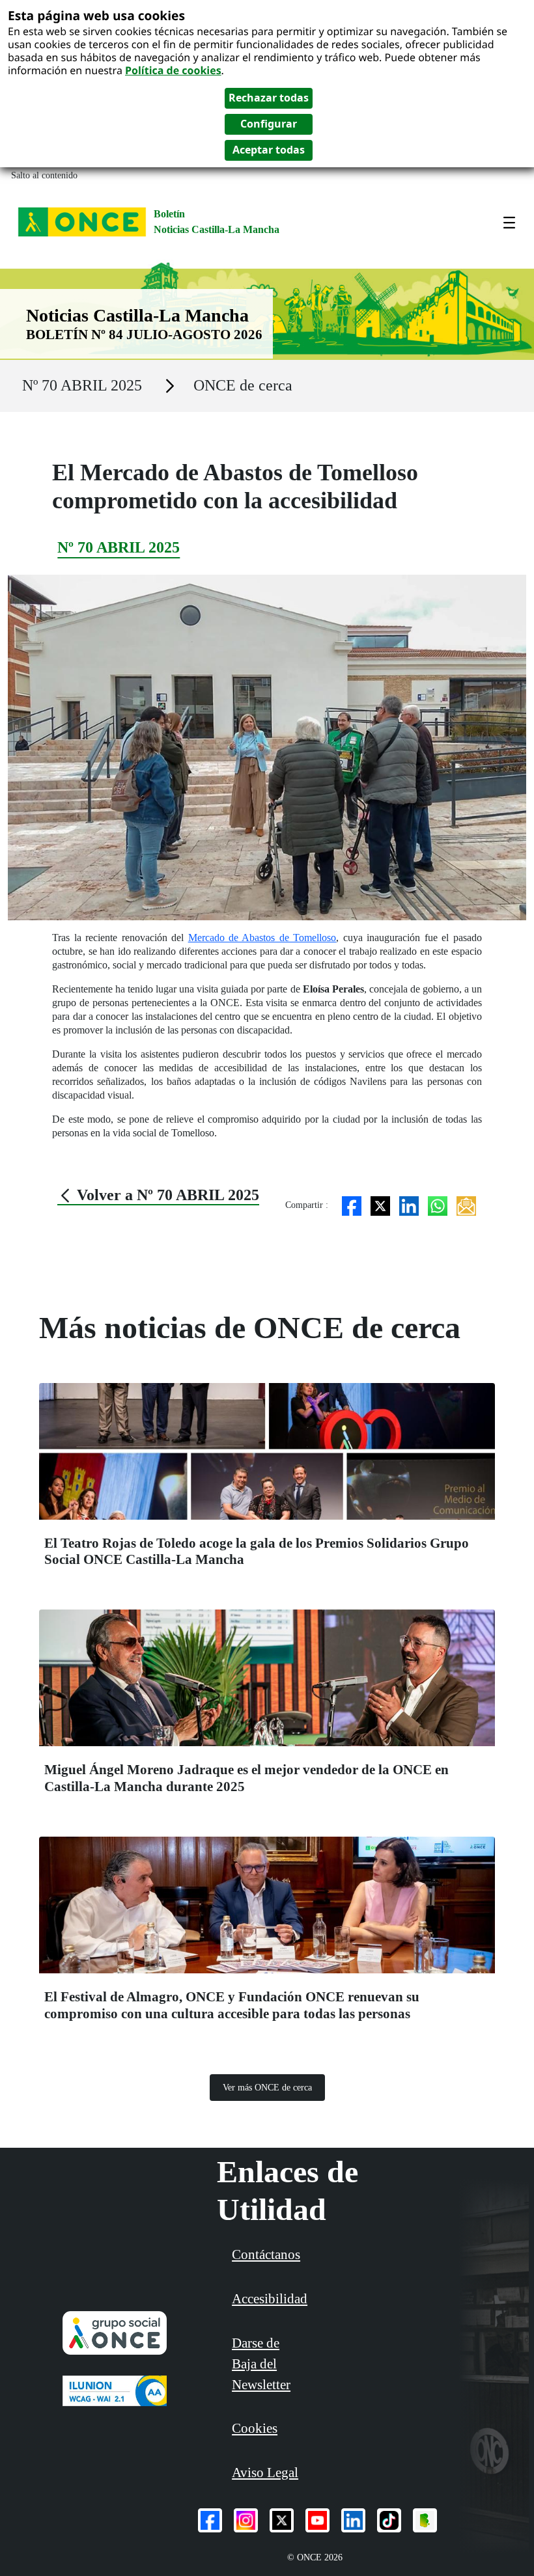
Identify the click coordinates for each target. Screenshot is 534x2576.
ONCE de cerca (243, 385)
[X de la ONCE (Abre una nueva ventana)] (282, 2520)
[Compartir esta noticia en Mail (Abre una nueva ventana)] (466, 1205)
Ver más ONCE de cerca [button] (267, 2088)
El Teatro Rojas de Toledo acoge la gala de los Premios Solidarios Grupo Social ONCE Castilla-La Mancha (257, 1551)
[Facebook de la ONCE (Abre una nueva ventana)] (210, 2520)
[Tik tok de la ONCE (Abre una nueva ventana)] (389, 2520)
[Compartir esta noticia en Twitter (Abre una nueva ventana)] (380, 1205)
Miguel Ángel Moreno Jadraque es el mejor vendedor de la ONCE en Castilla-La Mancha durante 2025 (246, 1778)
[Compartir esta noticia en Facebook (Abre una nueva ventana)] (352, 1205)
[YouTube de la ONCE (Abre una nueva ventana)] (317, 2520)
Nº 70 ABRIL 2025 (82, 385)
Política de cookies (173, 70)
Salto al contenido (44, 175)
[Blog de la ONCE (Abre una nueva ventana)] (425, 2520)
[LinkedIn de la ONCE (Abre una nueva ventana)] (353, 2520)
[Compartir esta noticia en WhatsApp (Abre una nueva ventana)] (438, 1205)
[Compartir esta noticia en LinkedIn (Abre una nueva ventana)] (409, 1205)
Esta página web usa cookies (96, 15)
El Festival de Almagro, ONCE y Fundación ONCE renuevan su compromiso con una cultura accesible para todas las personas (232, 2005)
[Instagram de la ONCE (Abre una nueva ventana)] (246, 2520)
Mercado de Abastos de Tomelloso (262, 938)
